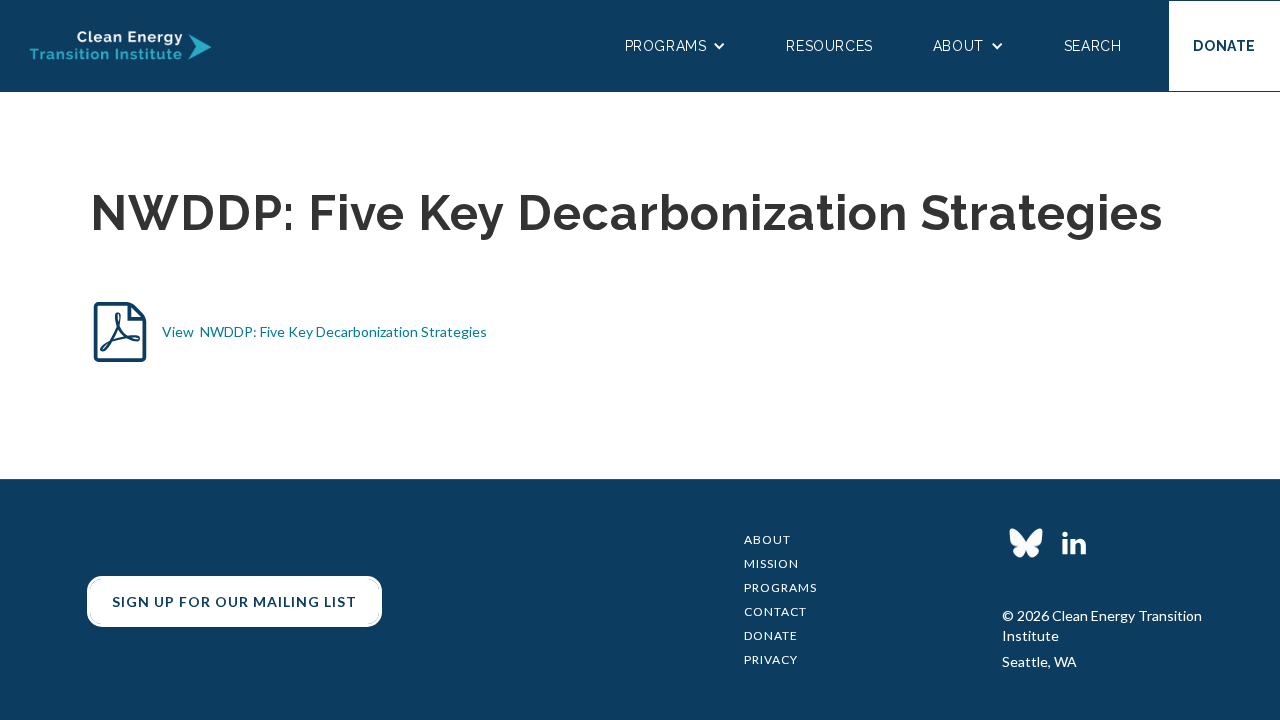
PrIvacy (771, 659)
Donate (771, 635)
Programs (780, 587)
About (767, 539)
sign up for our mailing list (234, 601)
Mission (771, 563)
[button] (676, 46)
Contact (775, 611)
